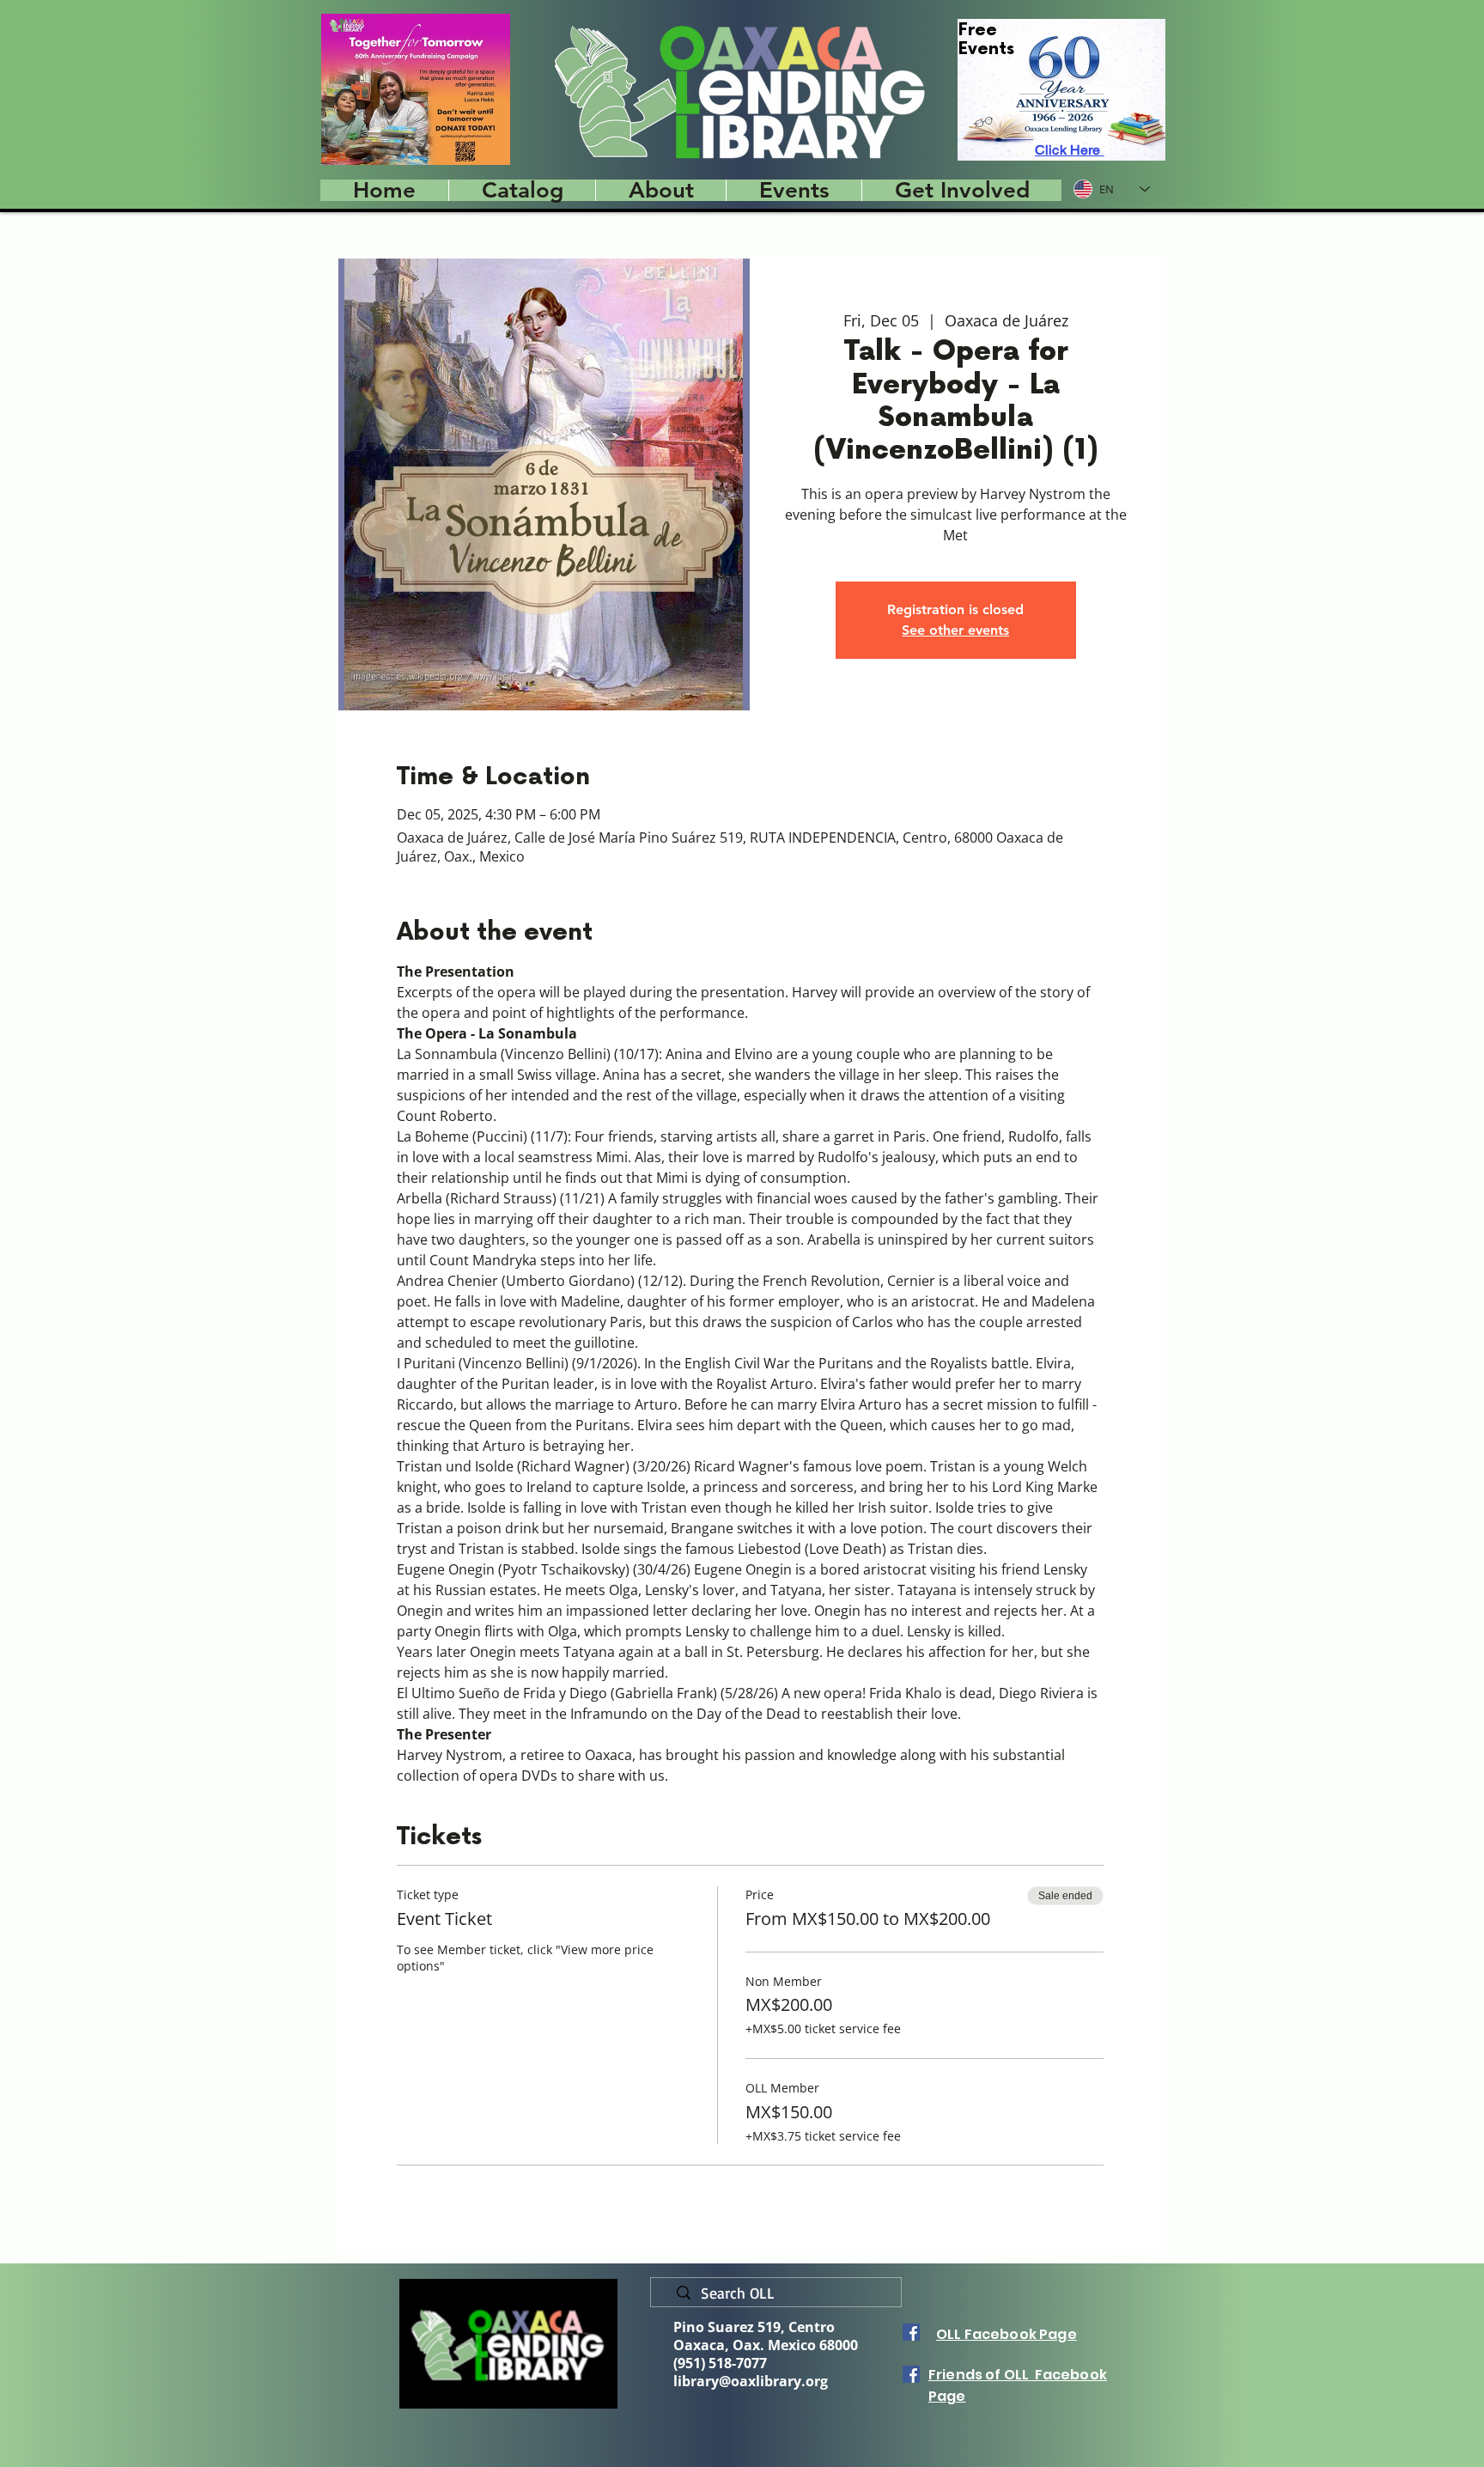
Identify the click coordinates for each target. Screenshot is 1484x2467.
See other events (955, 630)
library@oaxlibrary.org (751, 2381)
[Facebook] (911, 2332)
